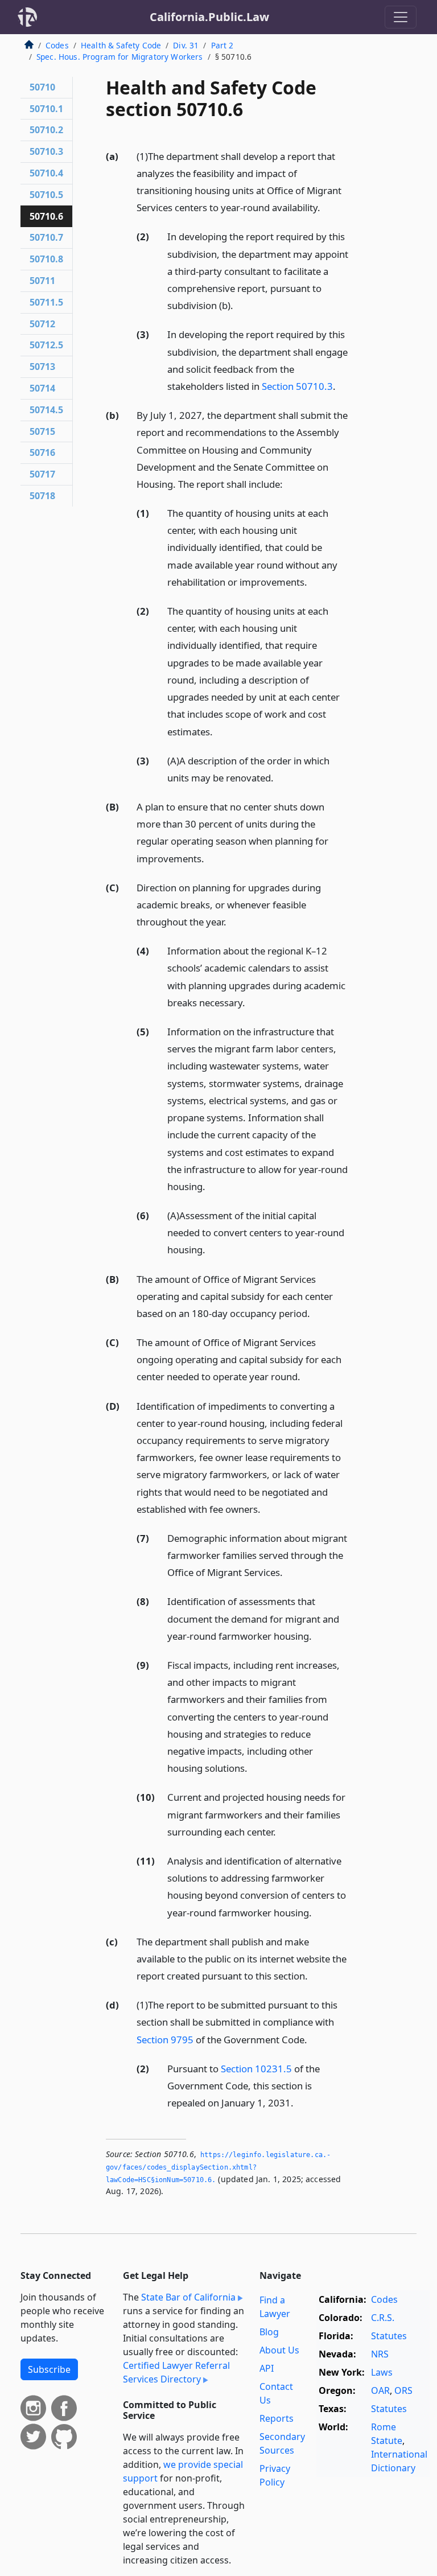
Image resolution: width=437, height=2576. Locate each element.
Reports (277, 2418)
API (267, 2368)
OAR (380, 2390)
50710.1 (46, 109)
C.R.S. (383, 2318)
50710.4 (46, 173)
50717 (42, 474)
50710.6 (46, 216)
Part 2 (222, 45)
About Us (279, 2350)
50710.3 (46, 151)
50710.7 (46, 237)
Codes (57, 45)
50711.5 (46, 302)
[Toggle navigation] (401, 17)
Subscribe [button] (49, 2369)
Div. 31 (186, 45)
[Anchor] (327, 207)
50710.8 (46, 259)
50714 (42, 388)
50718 (42, 496)
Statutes (389, 2336)
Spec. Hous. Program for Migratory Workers (120, 57)
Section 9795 (165, 2040)
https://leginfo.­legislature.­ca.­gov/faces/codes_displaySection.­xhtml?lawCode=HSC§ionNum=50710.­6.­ (218, 2167)
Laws (382, 2372)
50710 (42, 87)
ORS (403, 2390)
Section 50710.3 (297, 386)
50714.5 (46, 410)
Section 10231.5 (256, 2069)
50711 (42, 281)
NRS (380, 2354)
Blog (269, 2332)
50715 (42, 431)
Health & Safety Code (121, 45)
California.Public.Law (209, 17)
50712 (42, 324)
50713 (42, 367)
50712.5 (46, 345)
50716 (42, 452)
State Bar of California (188, 2297)
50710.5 (46, 195)
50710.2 (46, 130)
